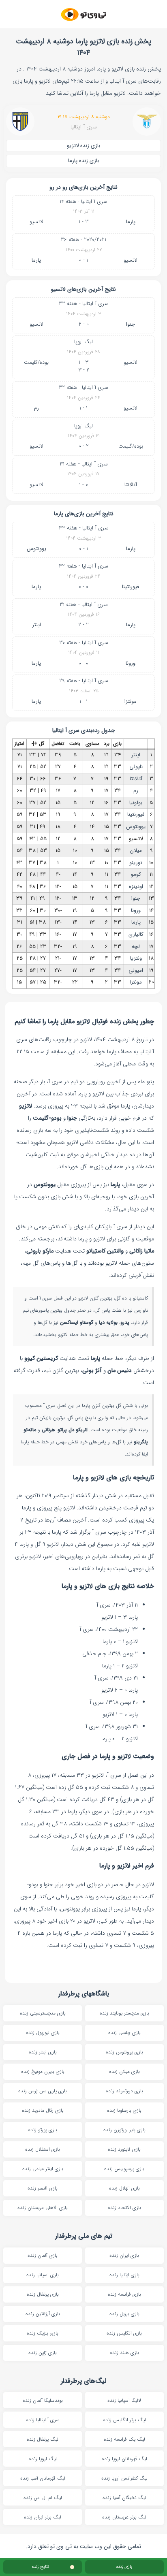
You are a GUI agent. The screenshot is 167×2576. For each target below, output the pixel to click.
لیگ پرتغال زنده (43, 2439)
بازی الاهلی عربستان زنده (43, 2208)
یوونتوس (36, 549)
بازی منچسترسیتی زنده (43, 2013)
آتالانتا (131, 485)
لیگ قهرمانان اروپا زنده (124, 2459)
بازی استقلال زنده (43, 2149)
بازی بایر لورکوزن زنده (124, 2130)
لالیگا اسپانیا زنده (124, 2400)
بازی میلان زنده (124, 2071)
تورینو (136, 863)
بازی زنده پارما (83, 161)
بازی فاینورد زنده (124, 2149)
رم (36, 408)
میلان (136, 850)
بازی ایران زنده (124, 2255)
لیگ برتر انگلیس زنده (124, 2420)
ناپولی (136, 767)
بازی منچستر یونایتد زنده (124, 2013)
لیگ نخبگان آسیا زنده (124, 2498)
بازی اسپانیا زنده (43, 2275)
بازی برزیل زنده (124, 2314)
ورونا (131, 663)
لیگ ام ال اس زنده (43, 2498)
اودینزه (136, 887)
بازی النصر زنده (43, 2188)
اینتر (36, 625)
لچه (136, 947)
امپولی (136, 970)
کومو (136, 874)
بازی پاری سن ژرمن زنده (43, 2091)
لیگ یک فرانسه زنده (124, 2439)
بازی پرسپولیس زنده (124, 2169)
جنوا (131, 324)
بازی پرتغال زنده (43, 2294)
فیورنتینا (131, 587)
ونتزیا (136, 958)
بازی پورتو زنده (43, 2130)
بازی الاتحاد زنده (124, 2208)
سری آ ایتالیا (84, 127)
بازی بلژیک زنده (43, 2333)
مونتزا (131, 701)
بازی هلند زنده (124, 2353)
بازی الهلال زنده (124, 2188)
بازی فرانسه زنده (124, 2294)
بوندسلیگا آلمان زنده (43, 2400)
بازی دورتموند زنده (124, 2091)
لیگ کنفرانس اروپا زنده (124, 2478)
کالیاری (136, 934)
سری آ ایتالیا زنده (43, 2420)
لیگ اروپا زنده (43, 2459)
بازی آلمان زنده (43, 2255)
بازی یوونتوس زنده (124, 2052)
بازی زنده (124, 2567)
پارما (131, 222)
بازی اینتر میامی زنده (43, 2169)
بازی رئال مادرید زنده (43, 2110)
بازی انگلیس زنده (124, 2333)
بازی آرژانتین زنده (43, 2314)
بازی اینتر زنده (43, 2052)
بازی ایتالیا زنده (124, 2275)
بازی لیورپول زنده (43, 2033)
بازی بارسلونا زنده (124, 2110)
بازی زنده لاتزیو (83, 146)
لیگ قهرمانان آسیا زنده (43, 2478)
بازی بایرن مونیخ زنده (43, 2071)
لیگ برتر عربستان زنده (124, 2517)
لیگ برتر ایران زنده (43, 2517)
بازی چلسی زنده (124, 2033)
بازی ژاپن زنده (43, 2353)
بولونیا (136, 803)
